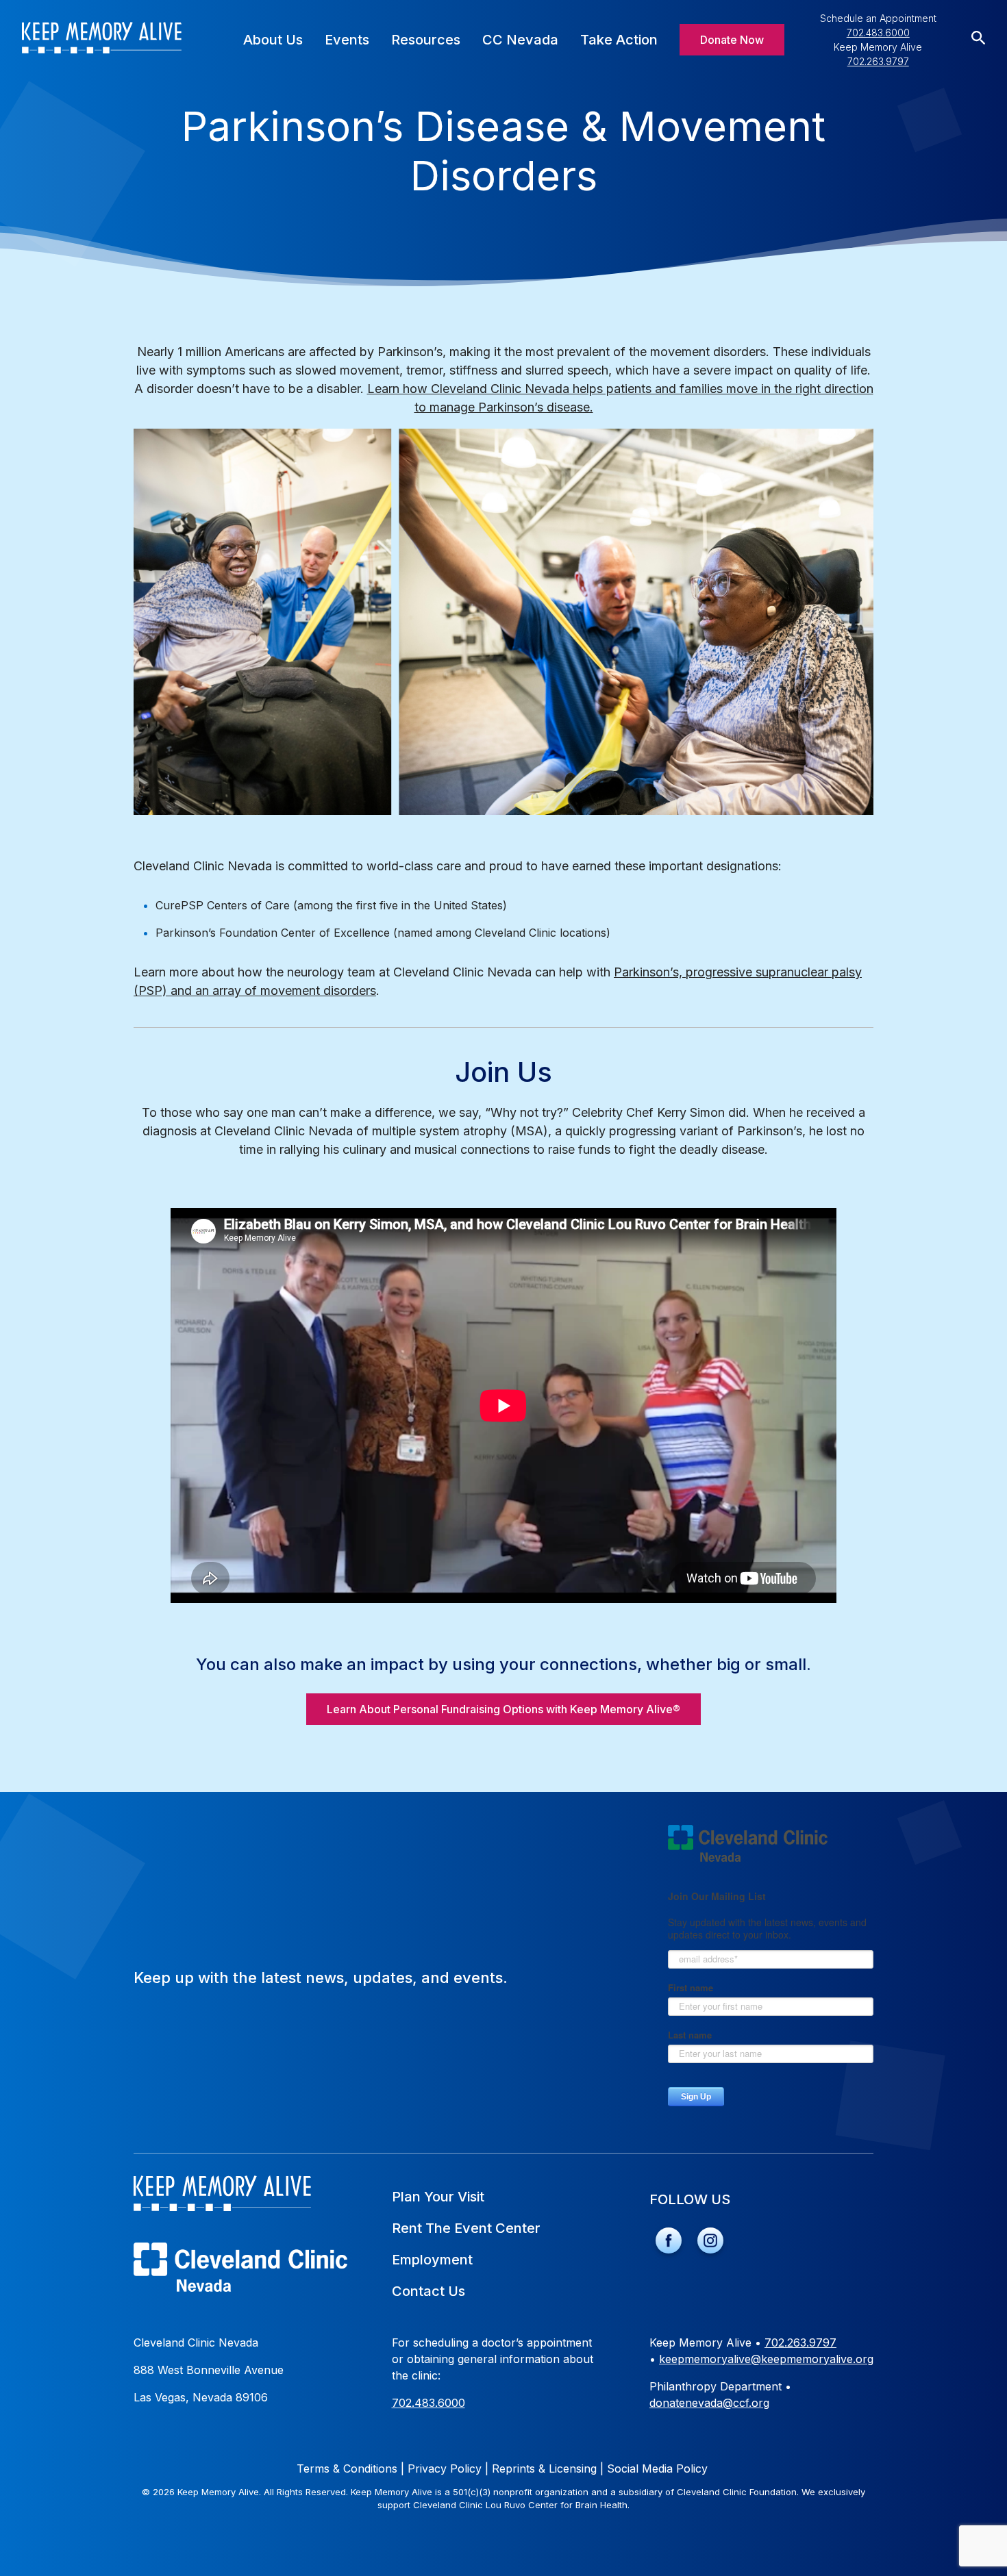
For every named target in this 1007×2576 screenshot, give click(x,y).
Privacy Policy (448, 2468)
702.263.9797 (878, 61)
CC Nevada (520, 40)
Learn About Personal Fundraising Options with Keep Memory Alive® (503, 1709)
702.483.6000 (878, 33)
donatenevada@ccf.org (709, 2403)
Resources (426, 40)
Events (347, 40)
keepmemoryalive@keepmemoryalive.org (766, 2359)
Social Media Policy (657, 2468)
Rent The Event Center (466, 2228)
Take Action (619, 40)
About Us (273, 40)
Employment (432, 2260)
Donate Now (732, 40)
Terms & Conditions (350, 2468)
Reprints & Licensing (548, 2468)
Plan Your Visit (438, 2197)
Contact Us (428, 2291)
